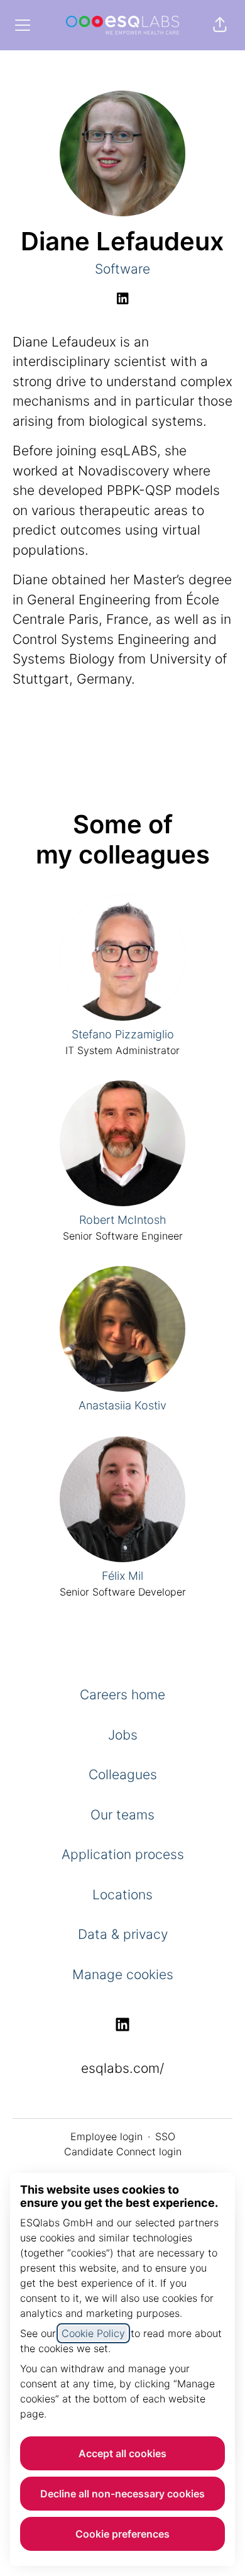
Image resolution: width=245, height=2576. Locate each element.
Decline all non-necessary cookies (122, 2494)
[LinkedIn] (122, 299)
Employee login (106, 2136)
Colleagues (123, 1774)
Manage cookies (123, 1974)
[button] (220, 25)
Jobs (123, 1735)
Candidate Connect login (123, 2151)
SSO (165, 2136)
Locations (122, 1895)
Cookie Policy (93, 2333)
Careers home (122, 1695)
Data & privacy (123, 1934)
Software (122, 269)
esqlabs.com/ (122, 2068)
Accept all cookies (122, 2453)
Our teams (122, 1815)
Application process (123, 1854)
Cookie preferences (122, 2534)
